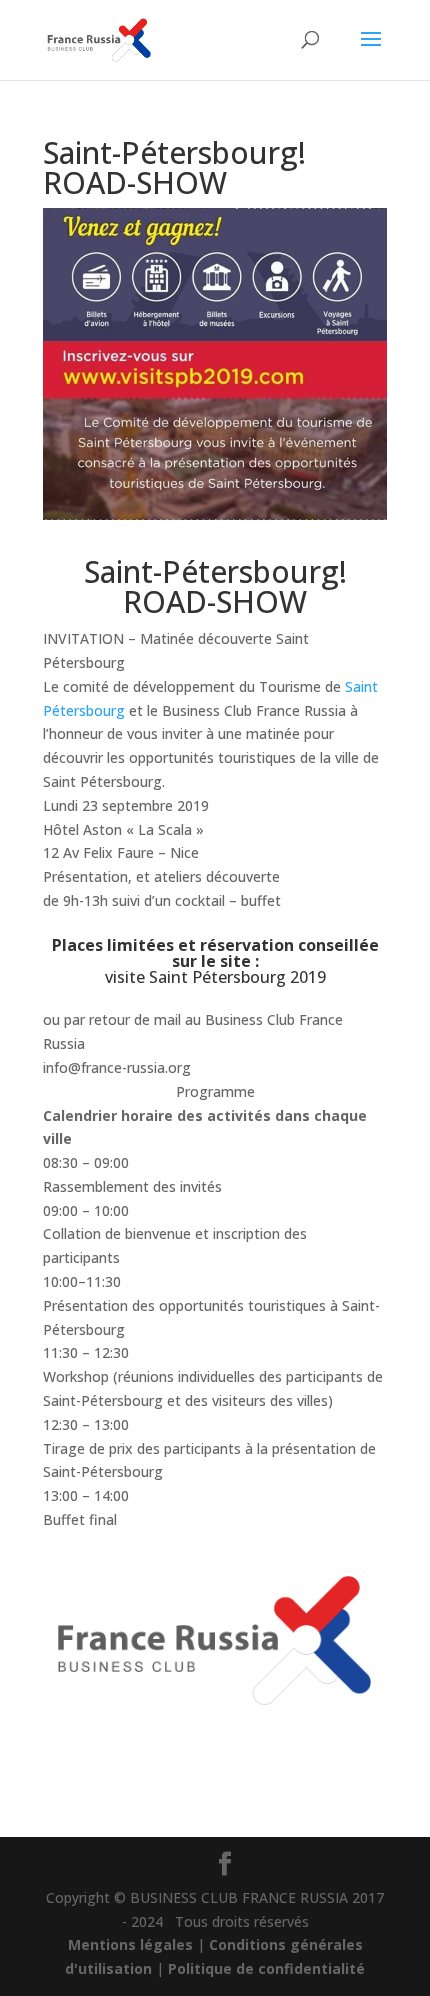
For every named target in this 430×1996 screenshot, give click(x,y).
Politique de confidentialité (266, 1968)
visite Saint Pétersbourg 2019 (215, 977)
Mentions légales (130, 1944)
